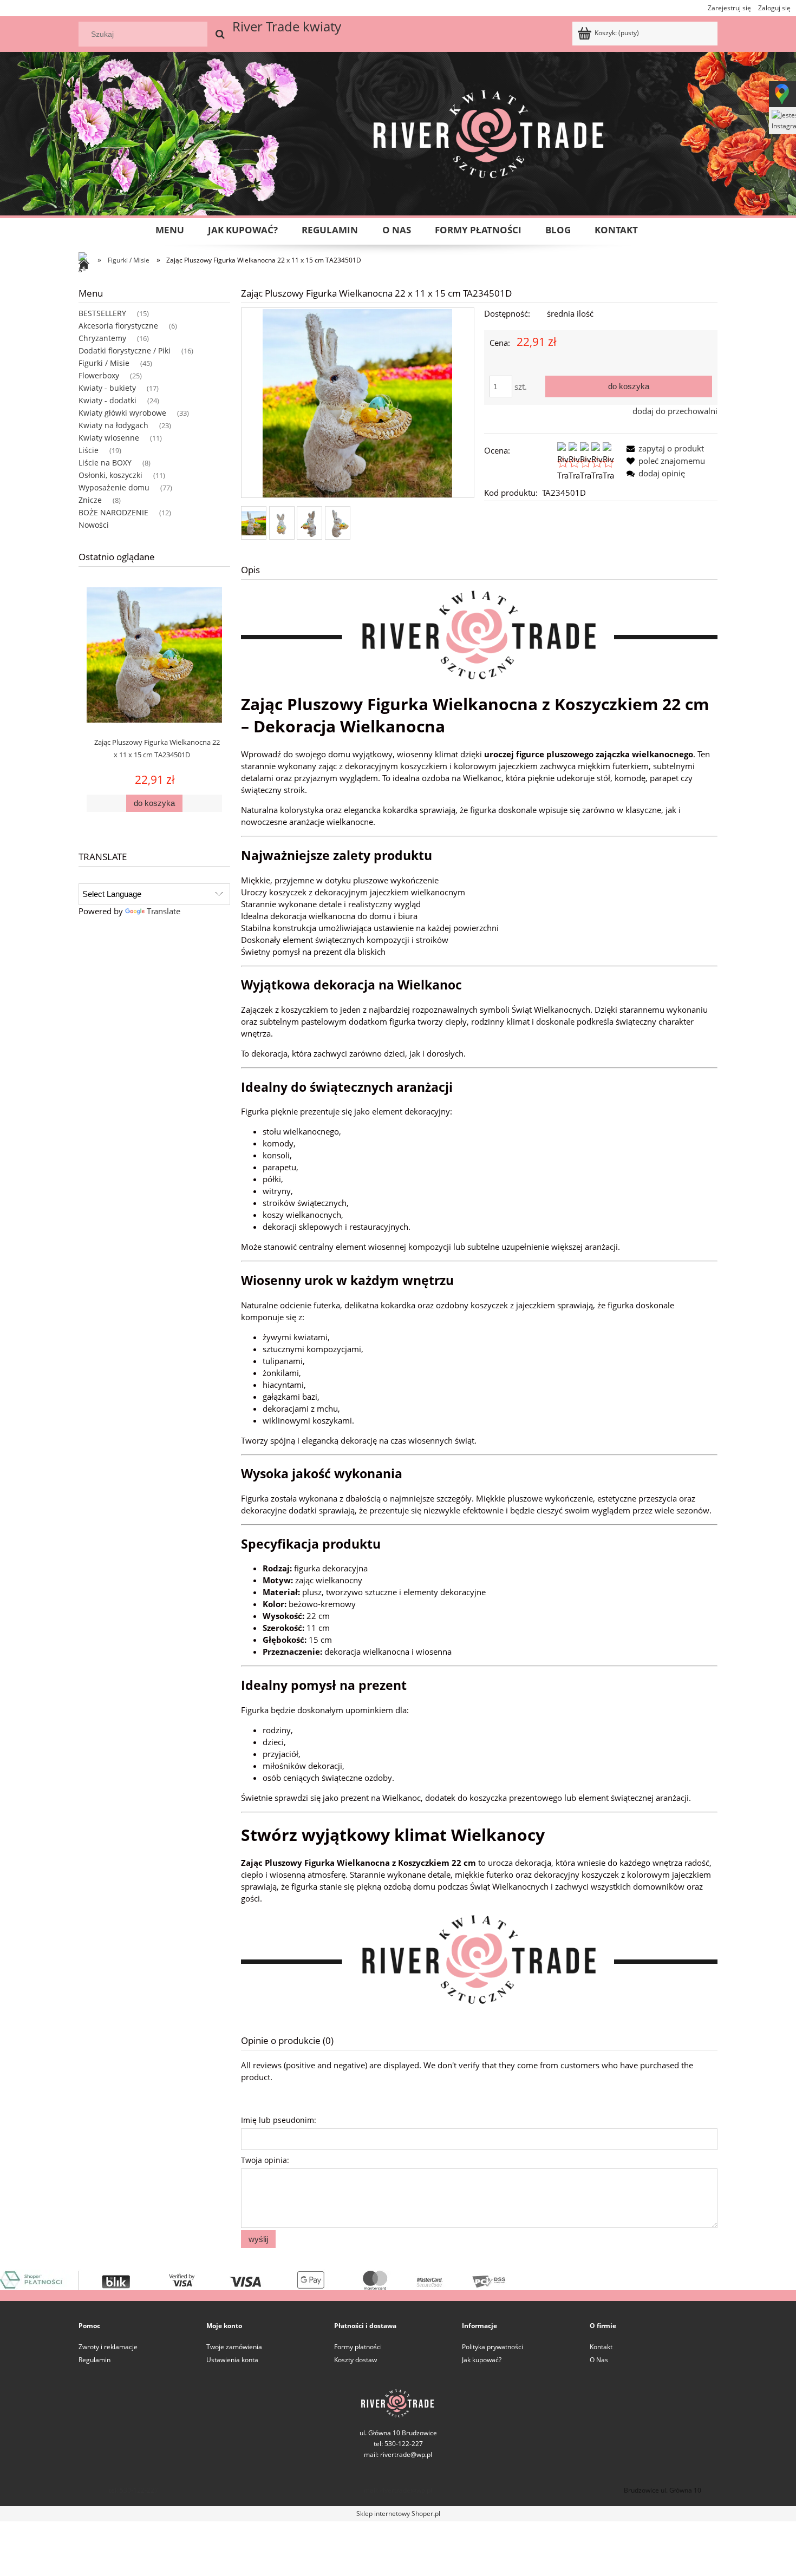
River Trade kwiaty (287, 26)
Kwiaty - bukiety (107, 388)
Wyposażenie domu (114, 487)
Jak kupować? (482, 2360)
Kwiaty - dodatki (107, 400)
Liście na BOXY (105, 463)
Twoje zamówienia (234, 2347)
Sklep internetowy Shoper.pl (398, 2513)
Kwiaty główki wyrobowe (122, 413)
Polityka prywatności (492, 2347)
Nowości (94, 525)
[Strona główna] (87, 265)
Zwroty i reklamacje (108, 2347)
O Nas (599, 2360)
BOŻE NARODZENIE (113, 512)
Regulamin (94, 2360)
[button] (663, 448)
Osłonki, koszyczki (110, 475)
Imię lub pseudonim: (279, 2120)
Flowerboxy (99, 375)
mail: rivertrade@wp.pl (398, 2454)
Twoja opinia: (265, 2160)
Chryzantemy (102, 338)
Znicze (90, 500)
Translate (164, 911)
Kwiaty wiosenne (109, 438)
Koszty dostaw (355, 2360)
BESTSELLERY (102, 313)
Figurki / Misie (104, 363)
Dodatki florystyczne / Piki (125, 350)
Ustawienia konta (232, 2360)
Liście (89, 450)
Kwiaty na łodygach (113, 425)
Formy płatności (358, 2347)
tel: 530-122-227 (133, 2490)
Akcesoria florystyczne (118, 326)
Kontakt (601, 2347)
